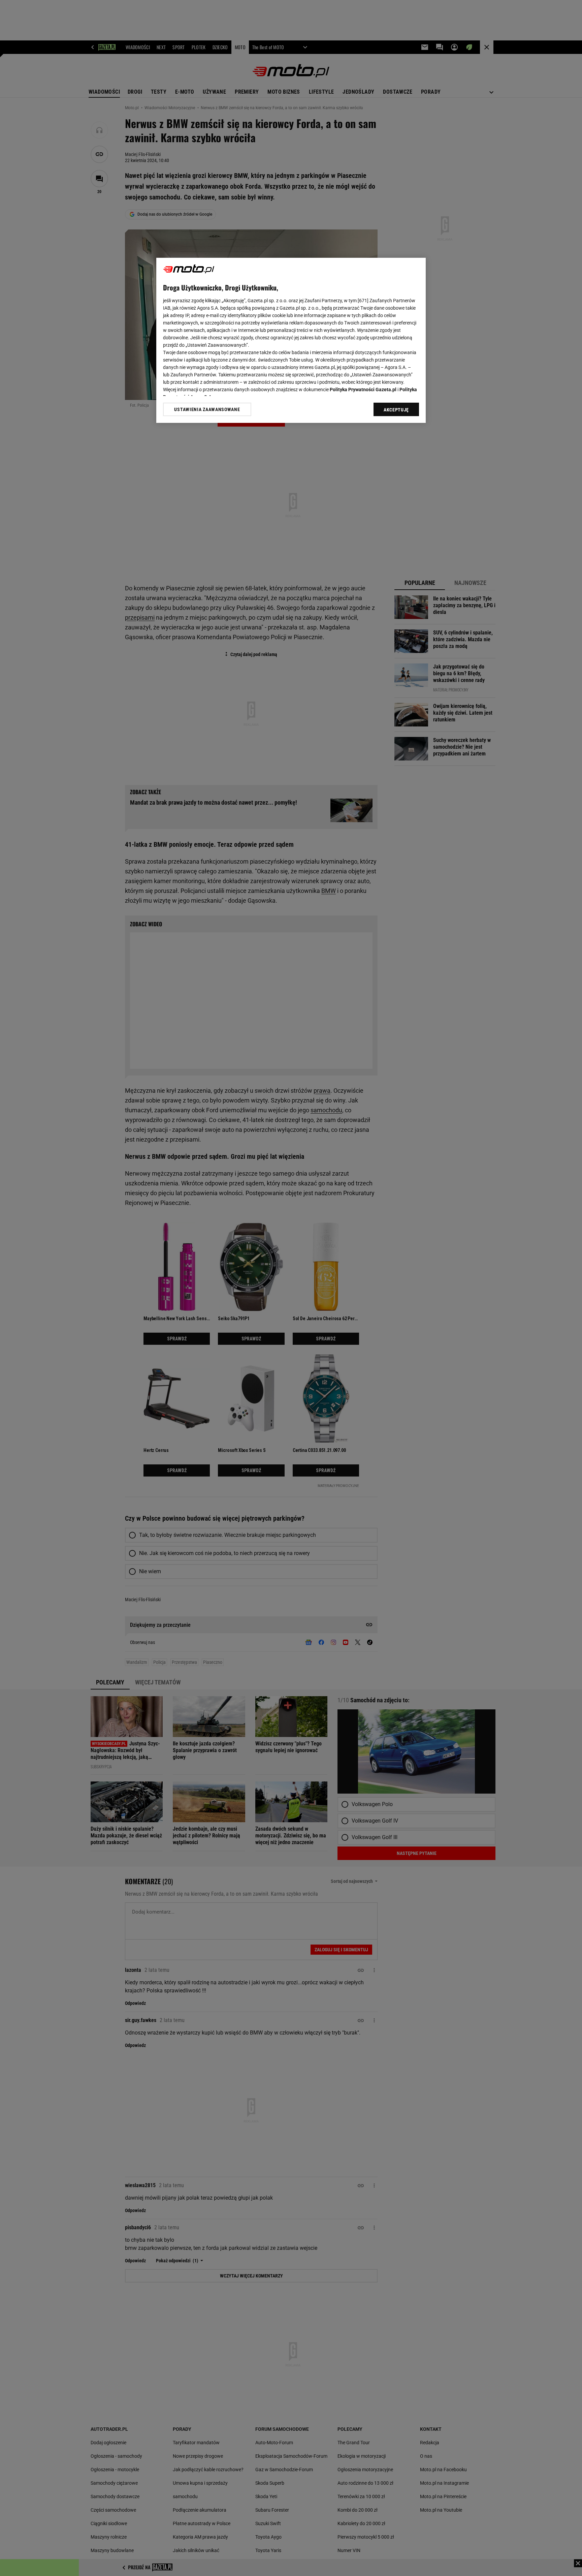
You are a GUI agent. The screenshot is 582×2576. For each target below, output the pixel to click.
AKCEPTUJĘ (396, 410)
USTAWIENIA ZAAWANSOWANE (207, 409)
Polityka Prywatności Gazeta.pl (363, 390)
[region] (291, 340)
